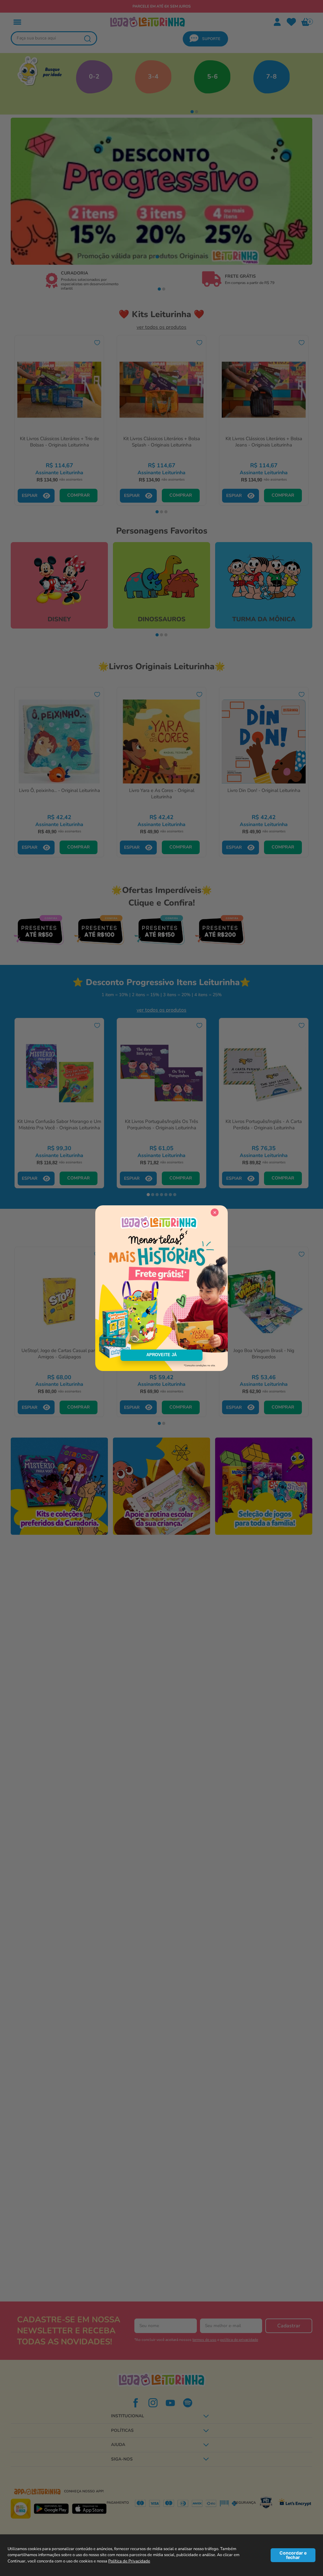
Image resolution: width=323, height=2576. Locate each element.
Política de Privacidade (129, 2561)
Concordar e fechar (293, 2555)
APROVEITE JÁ (161, 1355)
